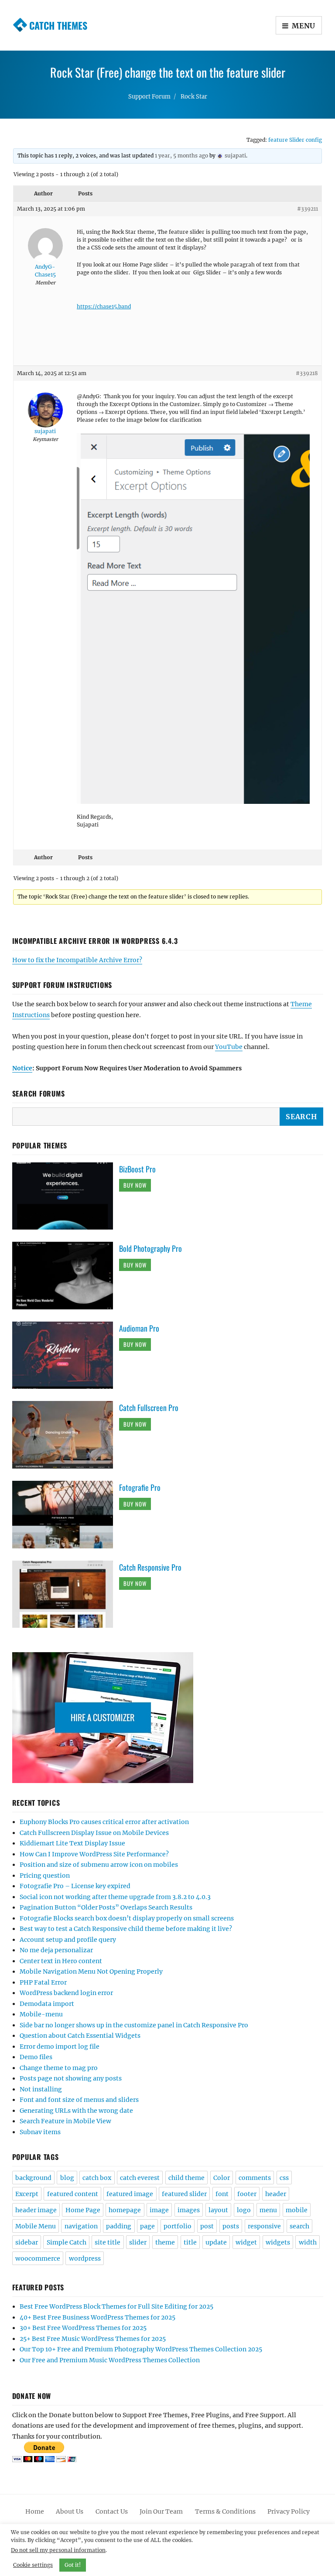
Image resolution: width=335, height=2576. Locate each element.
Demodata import (47, 2004)
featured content (73, 2194)
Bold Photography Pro (150, 1248)
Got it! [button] (73, 2565)
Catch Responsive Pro (150, 1567)
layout (218, 2210)
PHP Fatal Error (43, 1982)
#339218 (307, 373)
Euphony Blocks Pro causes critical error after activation (104, 1822)
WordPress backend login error (66, 1993)
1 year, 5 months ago (181, 155)
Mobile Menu (36, 2226)
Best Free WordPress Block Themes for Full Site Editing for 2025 (116, 2306)
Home (35, 2511)
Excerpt (27, 2194)
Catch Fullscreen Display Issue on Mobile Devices (94, 1833)
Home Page (83, 2210)
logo (244, 2210)
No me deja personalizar (56, 1950)
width (308, 2242)
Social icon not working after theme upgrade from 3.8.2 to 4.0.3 (115, 1897)
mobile (297, 2210)
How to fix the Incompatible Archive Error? (77, 960)
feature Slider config (295, 140)
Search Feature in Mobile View (65, 2121)
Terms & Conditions (225, 2511)
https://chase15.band (104, 306)
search (299, 2226)
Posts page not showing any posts (71, 2078)
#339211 (308, 209)
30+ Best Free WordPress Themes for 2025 (83, 2328)
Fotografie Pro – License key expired (75, 1886)
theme (165, 2242)
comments (255, 2178)
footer (247, 2194)
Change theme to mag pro (59, 2068)
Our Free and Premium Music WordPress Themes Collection (110, 2360)
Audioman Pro (139, 1328)
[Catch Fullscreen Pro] (66, 1435)
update (216, 2242)
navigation (81, 2226)
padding (119, 2226)
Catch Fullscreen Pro (149, 1408)
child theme (186, 2178)
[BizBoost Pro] (66, 1196)
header (276, 2194)
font (222, 2194)
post (207, 2226)
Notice (22, 1068)
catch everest (140, 2178)
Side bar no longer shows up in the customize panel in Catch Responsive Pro (134, 2025)
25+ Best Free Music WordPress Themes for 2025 (93, 2339)
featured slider (184, 2194)
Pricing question (45, 1876)
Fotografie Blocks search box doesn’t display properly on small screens (127, 1918)
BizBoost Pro (137, 1169)
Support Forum (149, 97)
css (284, 2178)
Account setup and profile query (68, 1940)
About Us (70, 2511)
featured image (130, 2194)
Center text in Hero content (61, 1961)
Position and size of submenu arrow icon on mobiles (99, 1865)
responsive (264, 2226)
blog (67, 2178)
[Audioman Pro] (66, 1355)
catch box (97, 2178)
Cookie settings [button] (33, 2565)
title (190, 2242)
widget (246, 2242)
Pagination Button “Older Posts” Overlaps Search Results (106, 1907)
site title (108, 2242)
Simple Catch (67, 2242)
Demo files (36, 2057)
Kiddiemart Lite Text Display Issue (72, 1843)
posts (231, 2226)
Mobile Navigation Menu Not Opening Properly (91, 1971)
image (159, 2210)
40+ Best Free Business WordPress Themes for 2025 (97, 2317)
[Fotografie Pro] (66, 1514)
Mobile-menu (41, 2014)
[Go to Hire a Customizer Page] (168, 1718)
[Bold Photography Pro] (66, 1275)
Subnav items (40, 2132)
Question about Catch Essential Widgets (80, 2036)
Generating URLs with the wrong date (76, 2111)
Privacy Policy (289, 2511)
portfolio (178, 2226)
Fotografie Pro (140, 1487)
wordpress (85, 2258)
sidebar (27, 2242)
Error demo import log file (60, 2046)
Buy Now (135, 1185)
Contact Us (112, 2511)
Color (222, 2178)
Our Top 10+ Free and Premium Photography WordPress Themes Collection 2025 (141, 2349)
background (33, 2178)
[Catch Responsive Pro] (66, 1594)
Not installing (41, 2089)
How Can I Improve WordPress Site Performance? (94, 1854)
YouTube (229, 1047)
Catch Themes (58, 25)
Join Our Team (161, 2511)
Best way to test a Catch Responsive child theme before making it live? (126, 1929)
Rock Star (194, 97)
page (147, 2226)
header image (36, 2210)
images (189, 2210)
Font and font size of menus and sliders (79, 2100)
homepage (125, 2210)
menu (268, 2210)
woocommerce (38, 2258)
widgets (278, 2242)
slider (138, 2242)
